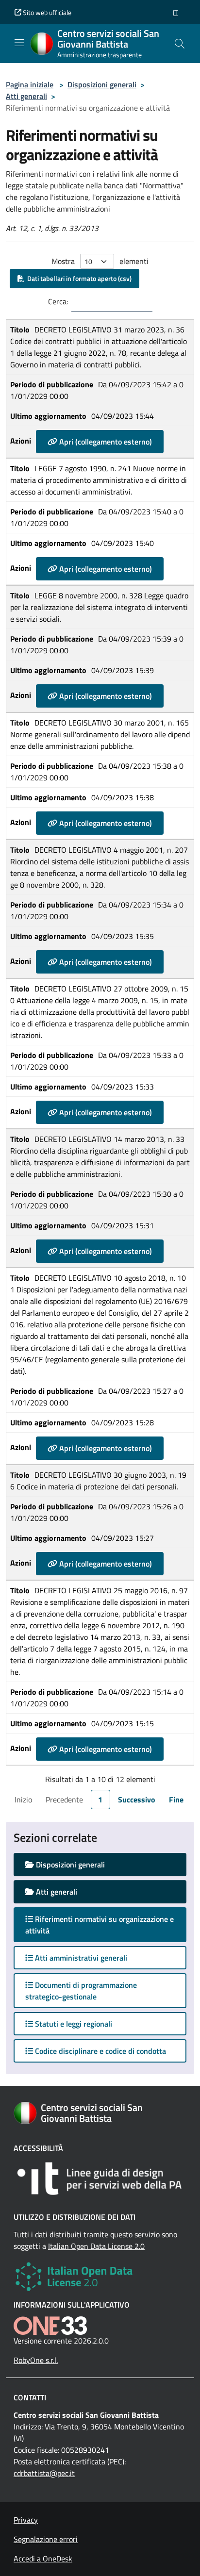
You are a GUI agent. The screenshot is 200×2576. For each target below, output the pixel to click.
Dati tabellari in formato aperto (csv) (78, 278)
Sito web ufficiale (46, 12)
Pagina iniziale (30, 84)
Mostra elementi (100, 261)
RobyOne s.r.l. (36, 2360)
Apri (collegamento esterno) (105, 442)
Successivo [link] (137, 1800)
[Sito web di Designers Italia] (100, 2179)
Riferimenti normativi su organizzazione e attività (100, 1925)
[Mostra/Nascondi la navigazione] (19, 43)
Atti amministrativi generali (80, 1958)
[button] (175, 12)
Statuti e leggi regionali (73, 2024)
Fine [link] (176, 1800)
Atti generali (26, 96)
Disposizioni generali (102, 84)
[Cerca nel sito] (180, 44)
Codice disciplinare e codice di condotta (100, 2051)
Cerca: (58, 301)
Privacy (26, 2520)
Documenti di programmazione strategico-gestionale (81, 1991)
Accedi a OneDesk (43, 2559)
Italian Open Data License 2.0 (96, 2246)
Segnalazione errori (46, 2539)
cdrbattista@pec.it (44, 2473)
